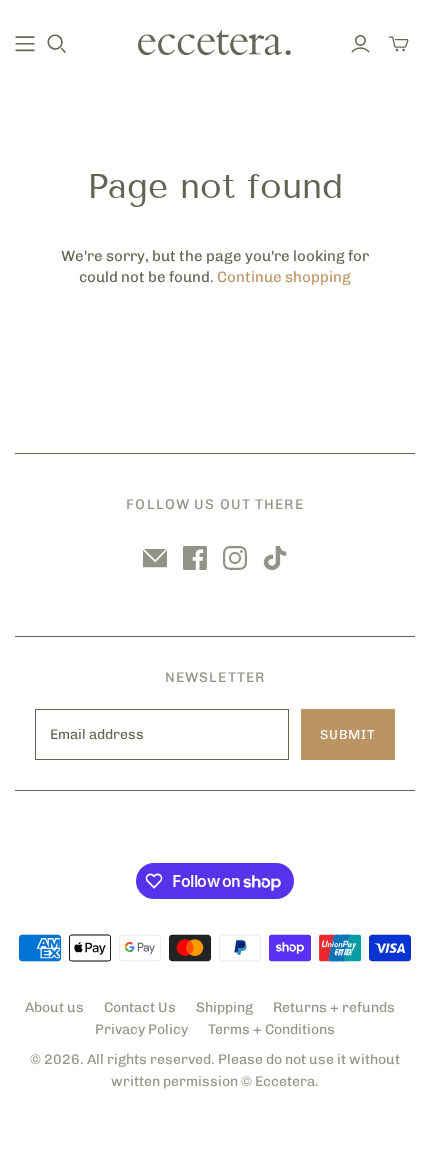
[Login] (360, 44)
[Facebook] (195, 558)
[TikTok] (275, 558)
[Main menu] (25, 44)
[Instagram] (235, 558)
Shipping (224, 1007)
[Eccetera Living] (215, 41)
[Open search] (57, 44)
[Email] (155, 558)
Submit (348, 734)
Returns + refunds (334, 1007)
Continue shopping (284, 277)
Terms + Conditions (271, 1029)
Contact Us (140, 1007)
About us (54, 1007)
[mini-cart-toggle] (399, 44)
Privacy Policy (141, 1029)
